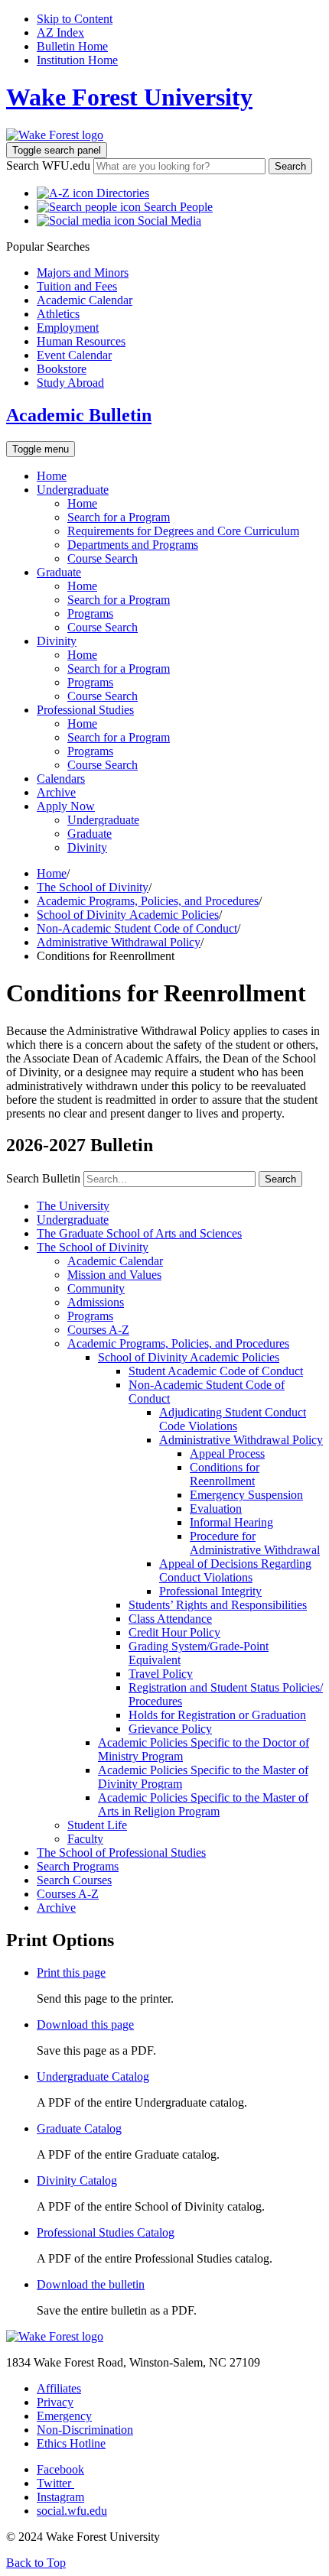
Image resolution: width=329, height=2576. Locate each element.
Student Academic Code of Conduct (216, 1371)
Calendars (61, 779)
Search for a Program (119, 517)
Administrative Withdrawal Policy (119, 942)
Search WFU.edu (48, 165)
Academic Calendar (115, 1261)
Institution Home (77, 60)
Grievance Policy (170, 1729)
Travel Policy (161, 1674)
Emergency (64, 2416)
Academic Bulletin (79, 415)
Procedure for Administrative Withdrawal (255, 1543)
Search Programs (78, 1866)
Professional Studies (85, 710)
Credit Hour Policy (174, 1632)
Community (96, 1288)
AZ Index (60, 32)
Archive (56, 792)
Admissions (96, 1302)
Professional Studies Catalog (106, 2232)
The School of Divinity (93, 887)
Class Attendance (170, 1619)
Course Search (103, 558)
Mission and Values (114, 1275)
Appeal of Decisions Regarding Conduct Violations (235, 1570)
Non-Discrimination (85, 2430)
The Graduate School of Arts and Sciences (139, 1233)
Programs (90, 613)
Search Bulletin (43, 1178)
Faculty (85, 1839)
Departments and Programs (133, 545)
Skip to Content (75, 19)
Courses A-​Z (98, 1330)
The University (73, 1206)
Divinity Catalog (77, 2180)
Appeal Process (227, 1453)
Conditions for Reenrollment (225, 1474)
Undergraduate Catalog (93, 2076)
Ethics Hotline (71, 2443)
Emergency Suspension (246, 1495)
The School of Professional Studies (121, 1853)
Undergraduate (73, 490)
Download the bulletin (91, 2284)
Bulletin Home (72, 46)
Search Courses (74, 1880)
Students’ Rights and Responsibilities (218, 1605)
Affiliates (59, 2388)
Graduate (59, 572)
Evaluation (216, 1509)
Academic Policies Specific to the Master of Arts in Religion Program (203, 1804)
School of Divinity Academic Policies (128, 915)
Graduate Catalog (79, 2128)
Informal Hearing (231, 1522)
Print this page (71, 1973)
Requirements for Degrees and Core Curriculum (183, 531)
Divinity (57, 641)
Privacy (55, 2402)
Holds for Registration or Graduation (217, 1715)
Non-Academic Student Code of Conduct (137, 928)
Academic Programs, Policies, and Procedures (148, 901)
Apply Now (66, 806)
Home (52, 476)
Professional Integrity (210, 1591)
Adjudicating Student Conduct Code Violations (233, 1419)
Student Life (97, 1825)
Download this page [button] (85, 2024)
